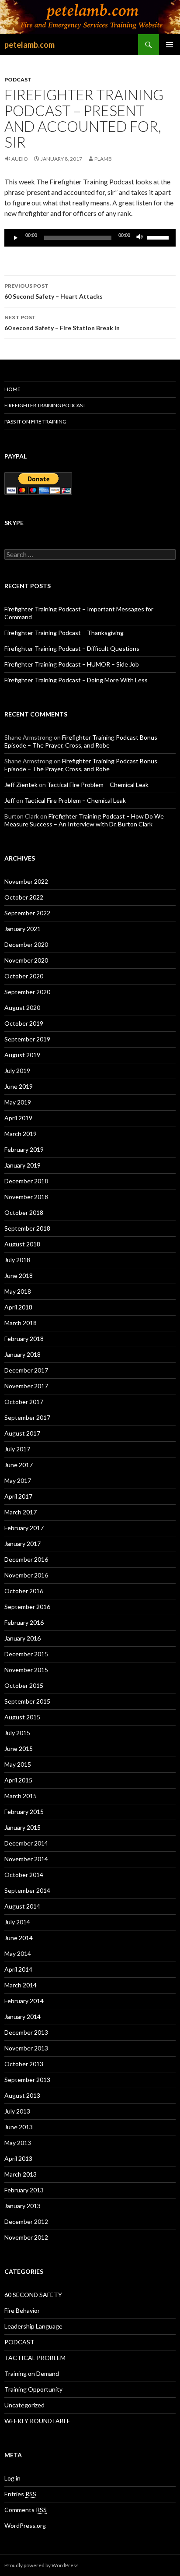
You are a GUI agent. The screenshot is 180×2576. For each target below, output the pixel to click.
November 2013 (26, 2048)
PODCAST (18, 79)
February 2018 (24, 1339)
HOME (12, 389)
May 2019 (18, 1102)
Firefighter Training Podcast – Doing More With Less (76, 680)
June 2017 (19, 1465)
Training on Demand (32, 2373)
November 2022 (26, 881)
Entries (20, 2494)
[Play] (16, 238)
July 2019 (17, 1071)
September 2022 (27, 913)
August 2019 (22, 1055)
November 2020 (26, 960)
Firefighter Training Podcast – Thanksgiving (64, 633)
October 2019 (24, 1023)
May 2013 (18, 2143)
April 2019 (18, 1118)
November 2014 (26, 1859)
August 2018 (22, 1244)
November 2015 (26, 1670)
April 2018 (18, 1307)
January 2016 (22, 1638)
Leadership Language (33, 2326)
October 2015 (24, 1685)
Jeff (10, 800)
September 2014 (27, 1890)
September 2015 (27, 1701)
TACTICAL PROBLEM (35, 2358)
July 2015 (17, 1733)
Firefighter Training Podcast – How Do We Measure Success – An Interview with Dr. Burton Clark (84, 820)
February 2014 (24, 2001)
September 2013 (27, 2080)
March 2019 (21, 1134)
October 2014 (24, 1875)
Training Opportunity (33, 2389)
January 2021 (22, 929)
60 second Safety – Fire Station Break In (62, 323)
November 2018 (26, 1197)
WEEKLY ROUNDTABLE (37, 2421)
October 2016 (24, 1591)
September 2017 (27, 1417)
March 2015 (21, 1796)
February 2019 (24, 1149)
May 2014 (18, 1953)
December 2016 (26, 1559)
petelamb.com (29, 45)
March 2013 (21, 2174)
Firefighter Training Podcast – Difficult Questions (72, 648)
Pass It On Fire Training (35, 422)
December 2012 (26, 2221)
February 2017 (24, 1528)
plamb (103, 159)
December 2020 (26, 944)
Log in (12, 2478)
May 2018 (18, 1291)
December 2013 (26, 2032)
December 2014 (26, 1843)
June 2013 (19, 2127)
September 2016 (27, 1607)
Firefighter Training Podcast (45, 405)
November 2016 (26, 1575)
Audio (20, 159)
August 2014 (22, 1906)
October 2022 (24, 897)
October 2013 (24, 2064)
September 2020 (27, 992)
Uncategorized (24, 2405)
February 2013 (24, 2190)
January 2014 (22, 2017)
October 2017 (24, 1402)
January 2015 (22, 1827)
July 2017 (17, 1449)
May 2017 (18, 1480)
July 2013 (17, 2111)
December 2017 (26, 1370)
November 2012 (26, 2237)
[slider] (159, 237)
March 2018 (21, 1323)
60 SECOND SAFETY (33, 2295)
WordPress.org (25, 2525)
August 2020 (22, 1007)
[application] (90, 238)
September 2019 (27, 1039)
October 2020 (24, 976)
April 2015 (18, 1780)
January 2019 (22, 1165)
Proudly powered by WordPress (42, 2565)
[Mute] (140, 238)
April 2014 (18, 1969)
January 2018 (22, 1354)
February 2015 (24, 1812)
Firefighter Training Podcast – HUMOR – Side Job (72, 664)
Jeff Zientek (21, 785)
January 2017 (22, 1544)
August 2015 (22, 1717)
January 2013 (22, 2206)
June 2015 (19, 1749)
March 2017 (21, 1512)
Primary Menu (170, 45)
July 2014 (17, 1922)
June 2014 (19, 1938)
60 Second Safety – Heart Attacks (54, 291)
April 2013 (18, 2158)
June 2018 (19, 1276)
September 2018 (27, 1228)
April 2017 (18, 1496)
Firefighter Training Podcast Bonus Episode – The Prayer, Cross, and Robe (81, 741)
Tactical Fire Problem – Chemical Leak (98, 785)
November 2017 (26, 1386)
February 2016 (24, 1622)
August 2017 (22, 1433)
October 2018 (24, 1212)
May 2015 (18, 1764)
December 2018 (26, 1181)
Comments (26, 2510)
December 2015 (26, 1654)
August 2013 (22, 2095)
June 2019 (19, 1086)
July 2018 (17, 1260)
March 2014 (21, 1985)
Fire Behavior (22, 2310)
